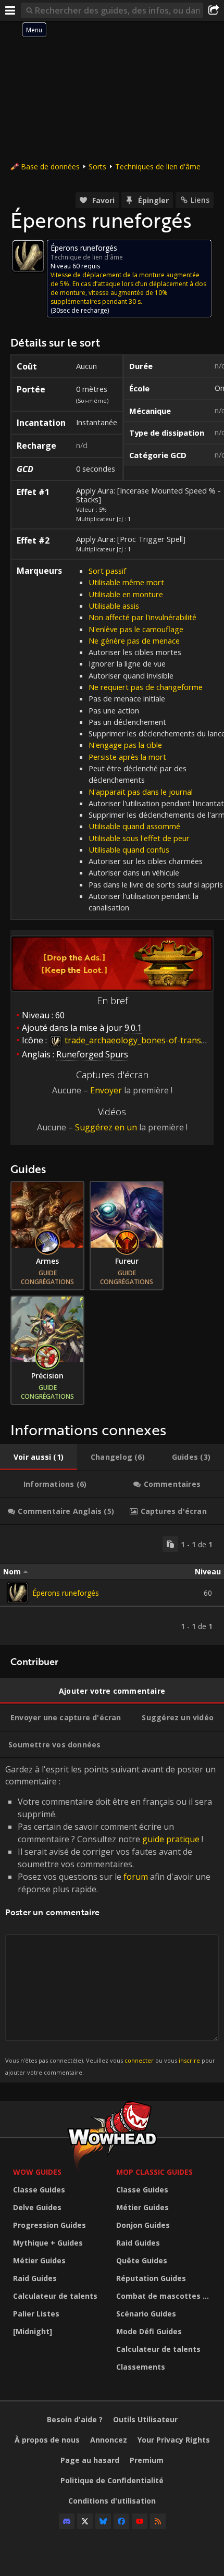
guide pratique (171, 1839)
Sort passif (107, 571)
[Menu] (10, 10)
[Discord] (67, 2521)
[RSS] (158, 2521)
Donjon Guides (143, 2225)
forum (136, 1877)
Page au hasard (90, 2460)
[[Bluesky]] (103, 2521)
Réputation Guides (151, 2278)
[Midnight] (33, 2331)
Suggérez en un (106, 1127)
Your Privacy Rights (174, 2440)
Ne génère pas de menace (134, 640)
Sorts (97, 167)
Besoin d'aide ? (75, 2419)
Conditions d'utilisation (112, 2501)
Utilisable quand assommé (134, 826)
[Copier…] (170, 1544)
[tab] (39, 1457)
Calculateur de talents (55, 2296)
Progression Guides (49, 2225)
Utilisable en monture (126, 594)
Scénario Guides (146, 2314)
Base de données (50, 167)
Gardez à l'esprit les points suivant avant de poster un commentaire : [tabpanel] (110, 1920)
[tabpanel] (112, 1585)
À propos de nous (47, 2440)
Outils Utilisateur (145, 2419)
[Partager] (214, 10)
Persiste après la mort (127, 757)
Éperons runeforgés (66, 1593)
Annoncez (109, 2440)
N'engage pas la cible (125, 745)
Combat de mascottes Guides (165, 2296)
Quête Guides (142, 2260)
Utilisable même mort (126, 582)
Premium (147, 2460)
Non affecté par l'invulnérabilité (142, 617)
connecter (139, 2060)
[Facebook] (121, 2521)
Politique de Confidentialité (112, 2480)
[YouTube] (140, 2521)
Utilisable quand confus (129, 849)
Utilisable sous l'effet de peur (139, 838)
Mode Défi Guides (149, 2331)
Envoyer (106, 1090)
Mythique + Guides (48, 2243)
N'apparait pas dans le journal (141, 792)
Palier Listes (36, 2314)
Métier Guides (39, 2260)
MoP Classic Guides (154, 2172)
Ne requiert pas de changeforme (146, 687)
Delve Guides (37, 2207)
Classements (141, 2367)
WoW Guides (37, 2172)
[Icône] (28, 256)
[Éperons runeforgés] (18, 1593)
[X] (85, 2521)
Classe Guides (39, 2190)
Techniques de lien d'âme (158, 167)
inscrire (189, 2060)
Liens (200, 200)
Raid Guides (35, 2278)
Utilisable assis (114, 606)
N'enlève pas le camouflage (136, 629)
